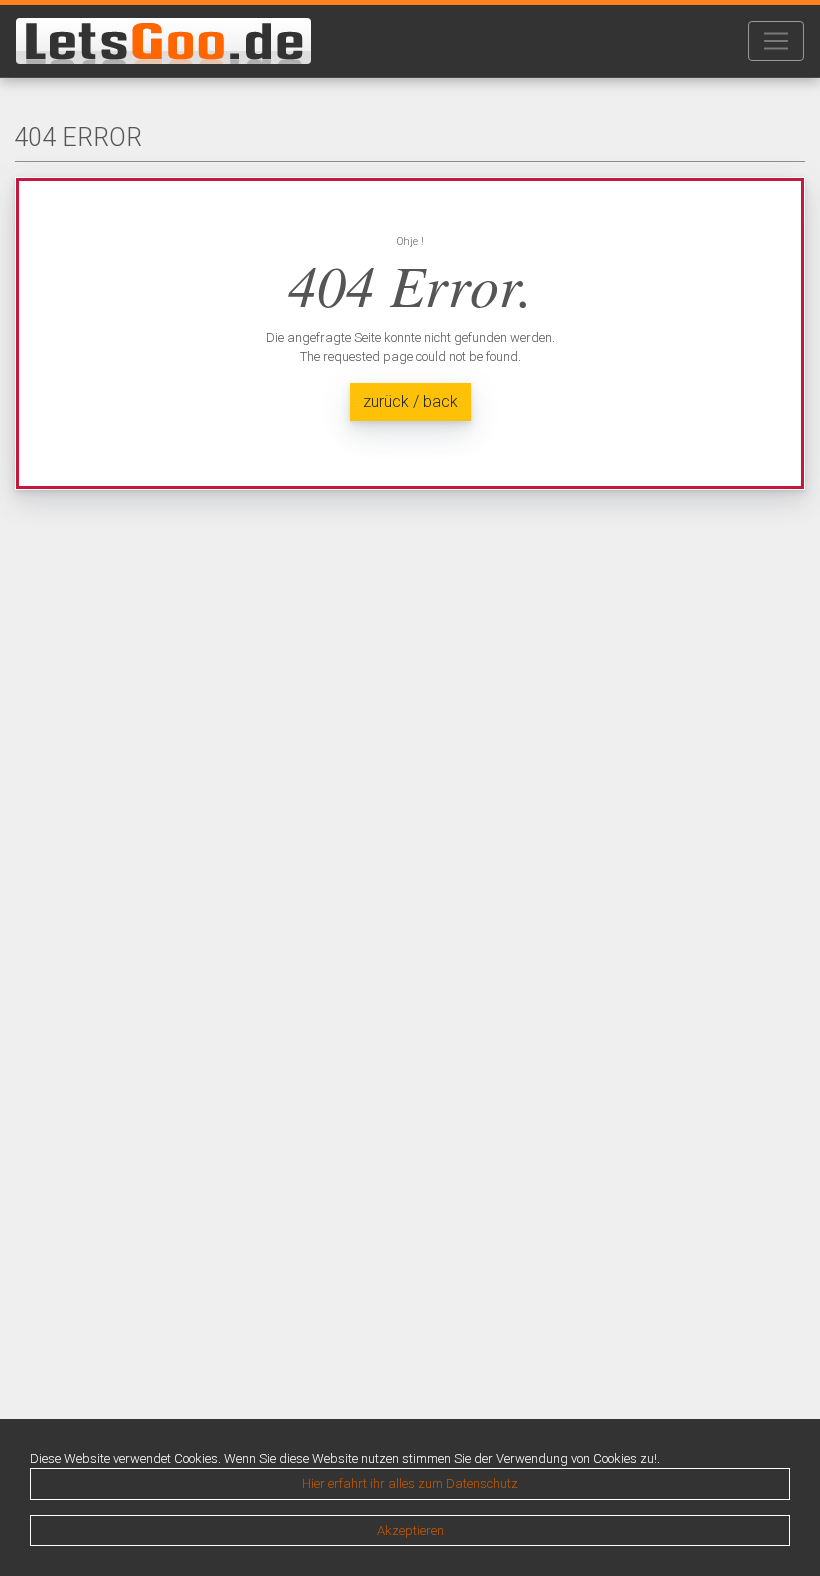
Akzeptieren (410, 1530)
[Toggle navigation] (776, 41)
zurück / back (410, 401)
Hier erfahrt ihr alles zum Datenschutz (410, 1483)
